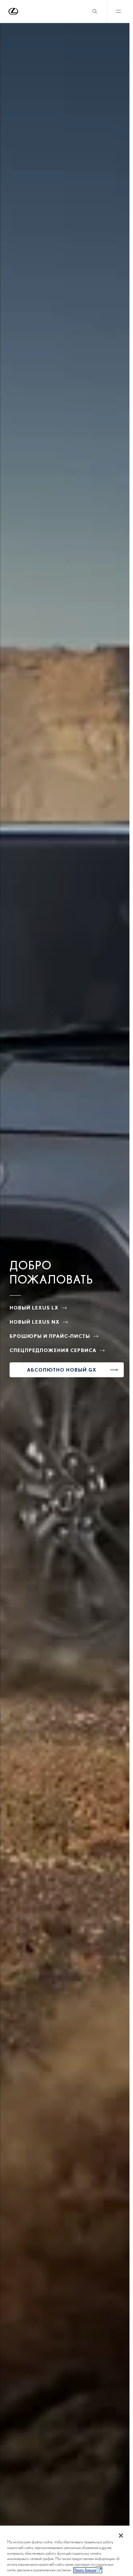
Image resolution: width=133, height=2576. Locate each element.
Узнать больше (85, 2570)
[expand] (118, 11)
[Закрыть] (121, 2536)
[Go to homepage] (14, 12)
